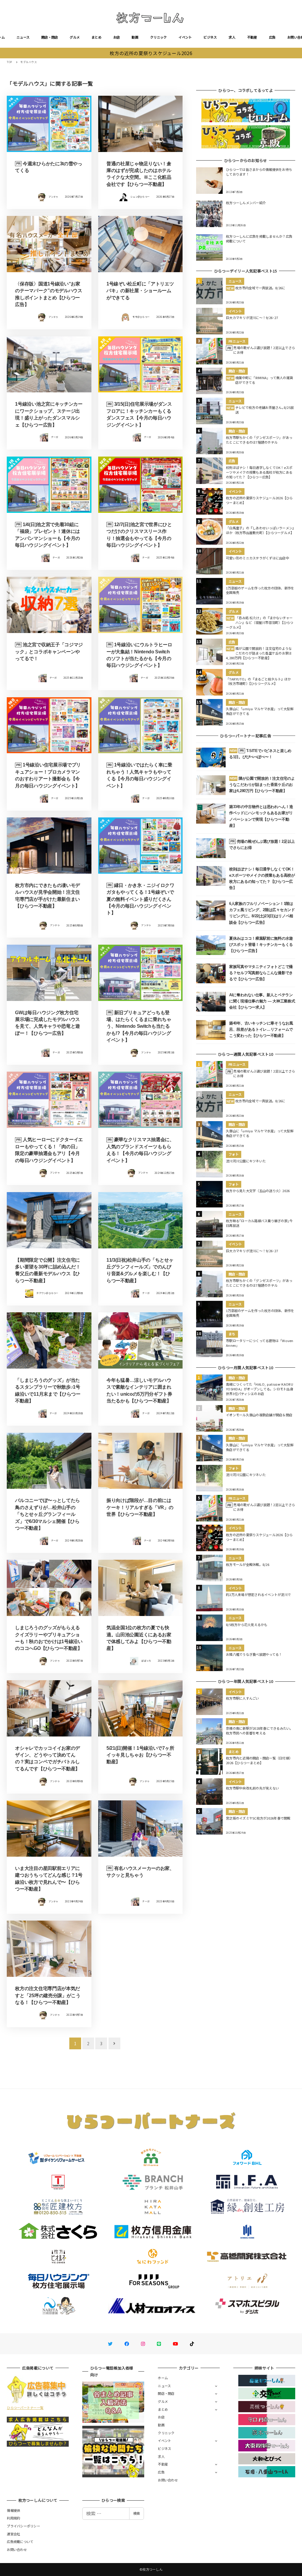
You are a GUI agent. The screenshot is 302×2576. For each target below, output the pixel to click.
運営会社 (13, 2534)
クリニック (158, 37)
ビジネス (210, 37)
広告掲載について (20, 2542)
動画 (135, 37)
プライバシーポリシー (23, 2526)
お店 (117, 37)
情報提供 (13, 2510)
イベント (185, 37)
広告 (272, 37)
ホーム (163, 2378)
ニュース (23, 37)
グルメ (75, 37)
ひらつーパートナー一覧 (25, 2408)
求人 (232, 37)
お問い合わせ (168, 2480)
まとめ (96, 37)
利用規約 (13, 2518)
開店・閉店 (50, 37)
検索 (137, 2513)
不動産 (252, 37)
